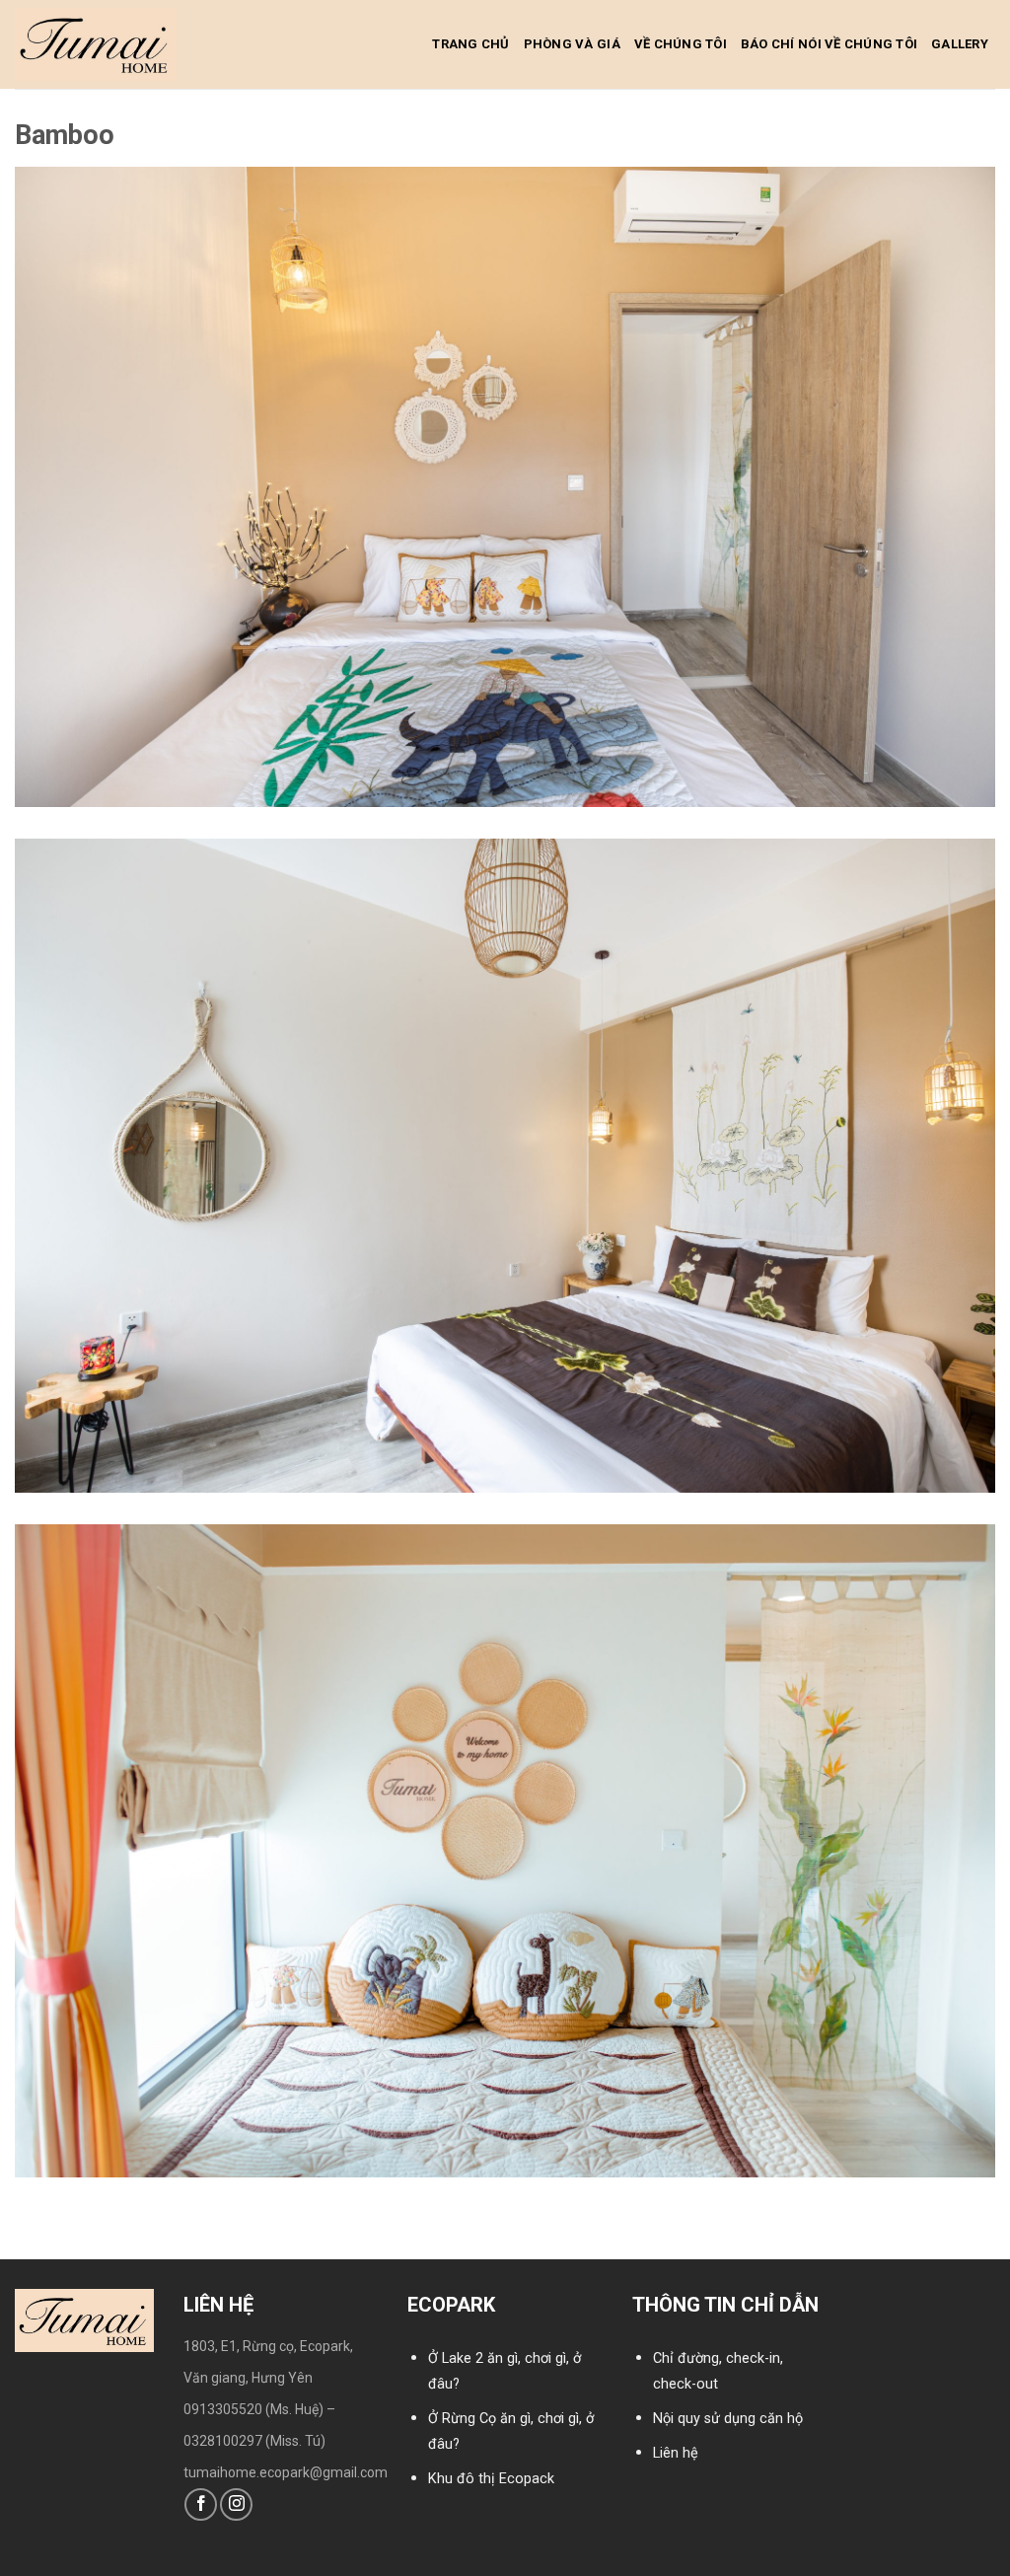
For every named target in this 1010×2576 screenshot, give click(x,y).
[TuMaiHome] (96, 44)
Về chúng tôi (681, 44)
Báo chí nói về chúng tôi (829, 44)
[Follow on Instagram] (236, 2504)
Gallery (960, 44)
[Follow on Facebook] (201, 2504)
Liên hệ (676, 2453)
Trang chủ (470, 44)
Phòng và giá (572, 44)
